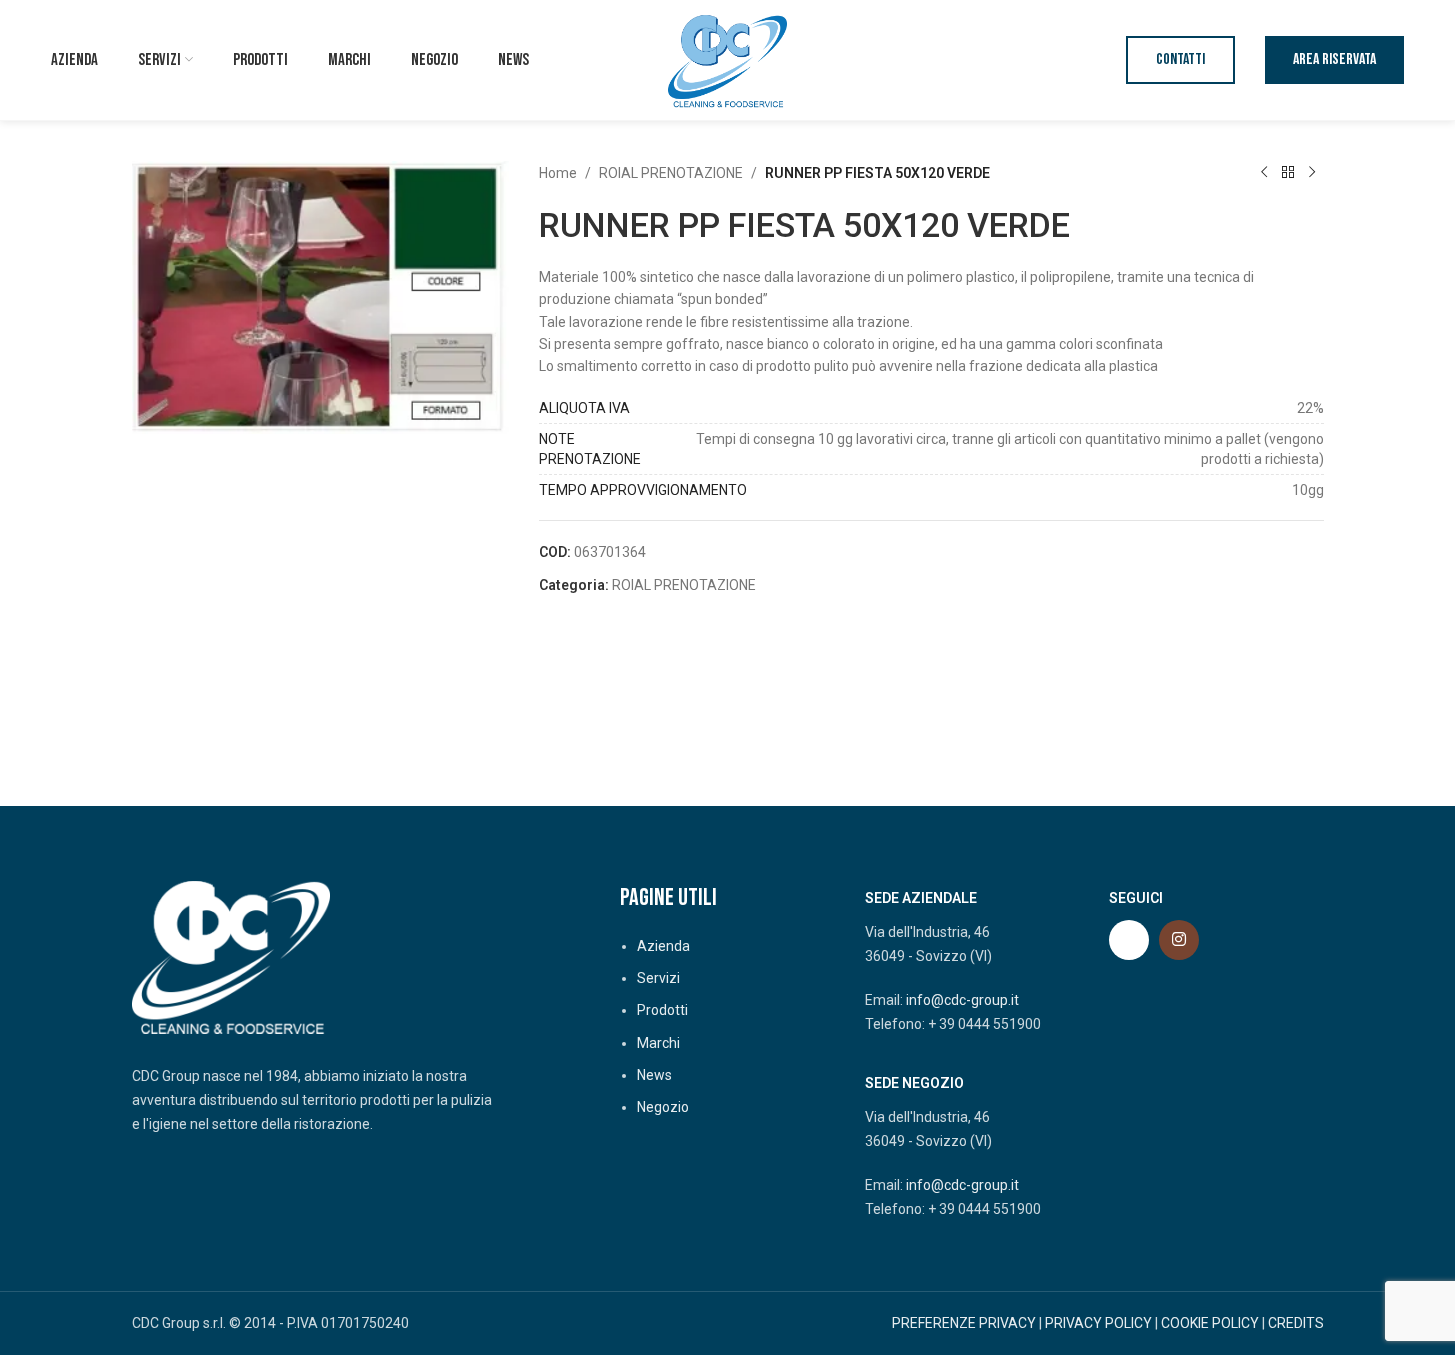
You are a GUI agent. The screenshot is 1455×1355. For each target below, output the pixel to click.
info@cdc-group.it (962, 1000)
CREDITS (1296, 1323)
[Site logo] (728, 59)
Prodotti (662, 1010)
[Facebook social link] (1129, 940)
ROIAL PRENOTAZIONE (671, 173)
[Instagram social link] (1179, 940)
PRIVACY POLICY (1098, 1323)
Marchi (658, 1043)
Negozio (663, 1107)
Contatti (1180, 59)
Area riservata (1334, 59)
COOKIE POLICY (1210, 1323)
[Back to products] (1288, 173)
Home (558, 173)
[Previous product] (1264, 173)
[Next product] (1312, 173)
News (654, 1075)
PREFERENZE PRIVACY (964, 1323)
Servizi (658, 978)
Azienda (663, 946)
